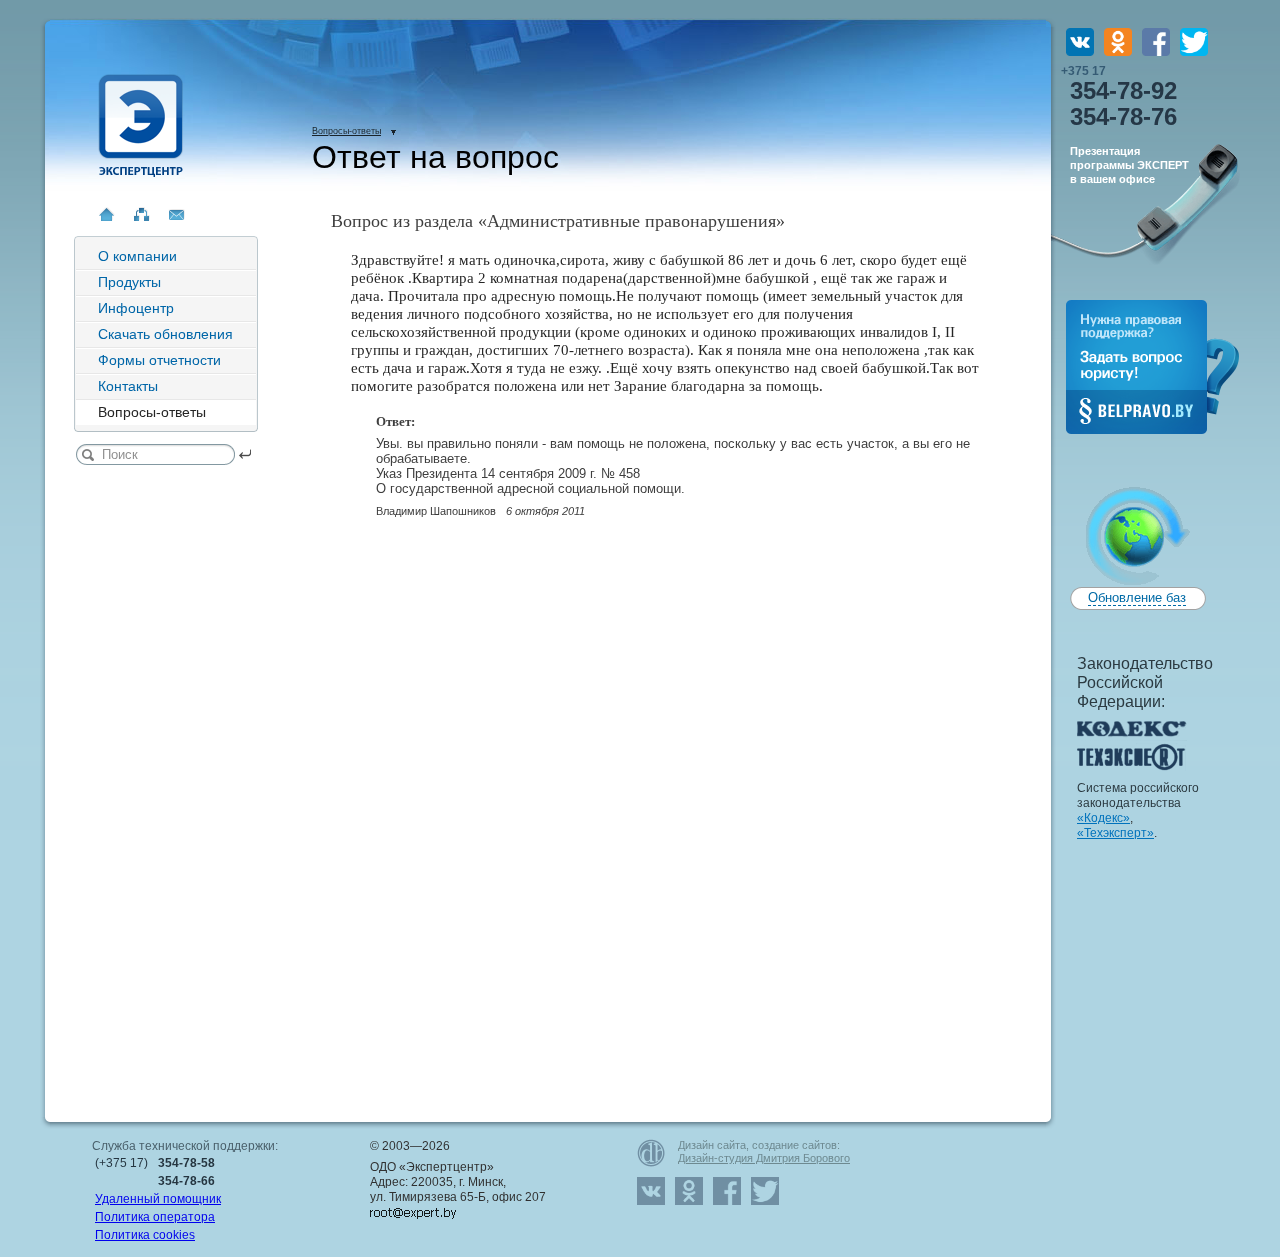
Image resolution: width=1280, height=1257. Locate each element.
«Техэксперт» (1115, 833)
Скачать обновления (165, 334)
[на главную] (106, 214)
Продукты (129, 282)
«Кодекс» (1103, 818)
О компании (137, 256)
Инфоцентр (136, 308)
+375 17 (1119, 97)
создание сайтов (794, 1145)
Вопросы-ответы (346, 131)
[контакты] (176, 214)
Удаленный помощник (158, 1199)
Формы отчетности (159, 360)
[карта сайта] (141, 214)
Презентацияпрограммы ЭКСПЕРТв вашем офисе (1129, 165)
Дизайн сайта (712, 1145)
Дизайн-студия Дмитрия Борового (764, 1158)
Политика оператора (155, 1217)
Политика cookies (145, 1235)
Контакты (128, 386)
